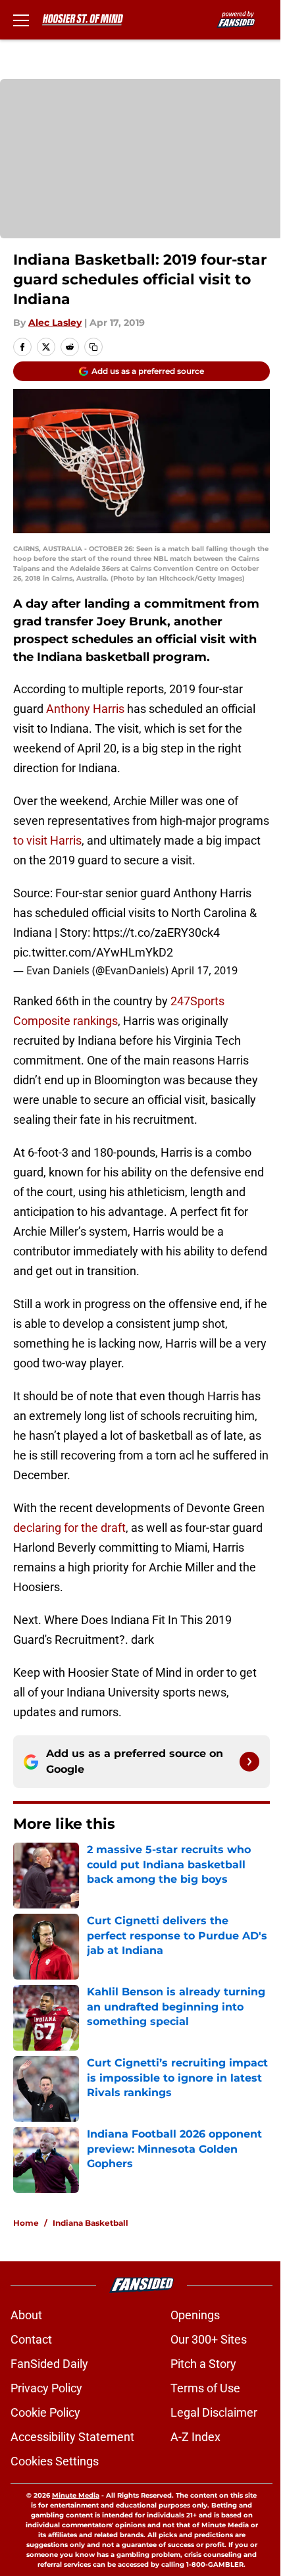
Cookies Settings (55, 2461)
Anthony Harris (85, 709)
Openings (195, 2315)
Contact (31, 2339)
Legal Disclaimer (214, 2412)
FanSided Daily (49, 2364)
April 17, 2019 (204, 970)
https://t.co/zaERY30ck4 (156, 933)
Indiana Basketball (90, 2223)
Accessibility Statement (72, 2437)
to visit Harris (47, 840)
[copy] (93, 347)
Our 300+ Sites (209, 2339)
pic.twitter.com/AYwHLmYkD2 (93, 952)
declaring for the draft (69, 1528)
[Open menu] (21, 20)
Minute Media (76, 2495)
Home (26, 2223)
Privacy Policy (46, 2388)
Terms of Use (205, 2388)
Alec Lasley (55, 323)
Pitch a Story (203, 2364)
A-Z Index (195, 2437)
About (26, 2315)
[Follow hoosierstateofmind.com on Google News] (249, 1762)
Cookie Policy (45, 2412)
